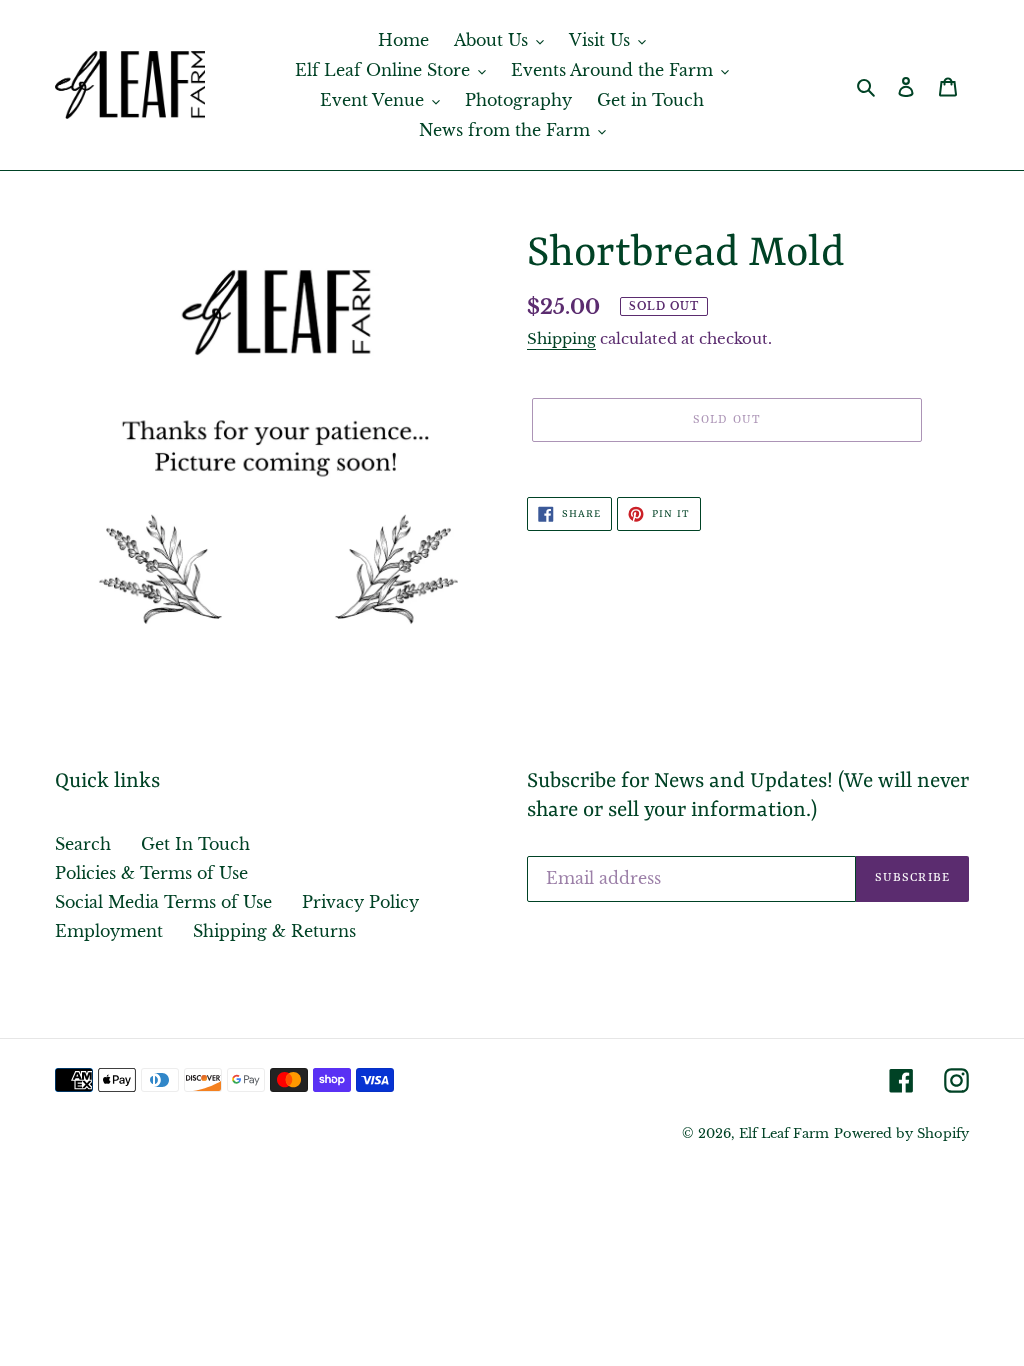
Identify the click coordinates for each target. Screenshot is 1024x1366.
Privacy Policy (360, 902)
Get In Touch (195, 844)
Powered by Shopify (901, 1133)
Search (83, 844)
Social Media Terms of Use (163, 902)
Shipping (561, 338)
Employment (109, 931)
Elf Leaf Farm (784, 1133)
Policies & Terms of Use (151, 873)
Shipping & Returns (274, 931)
